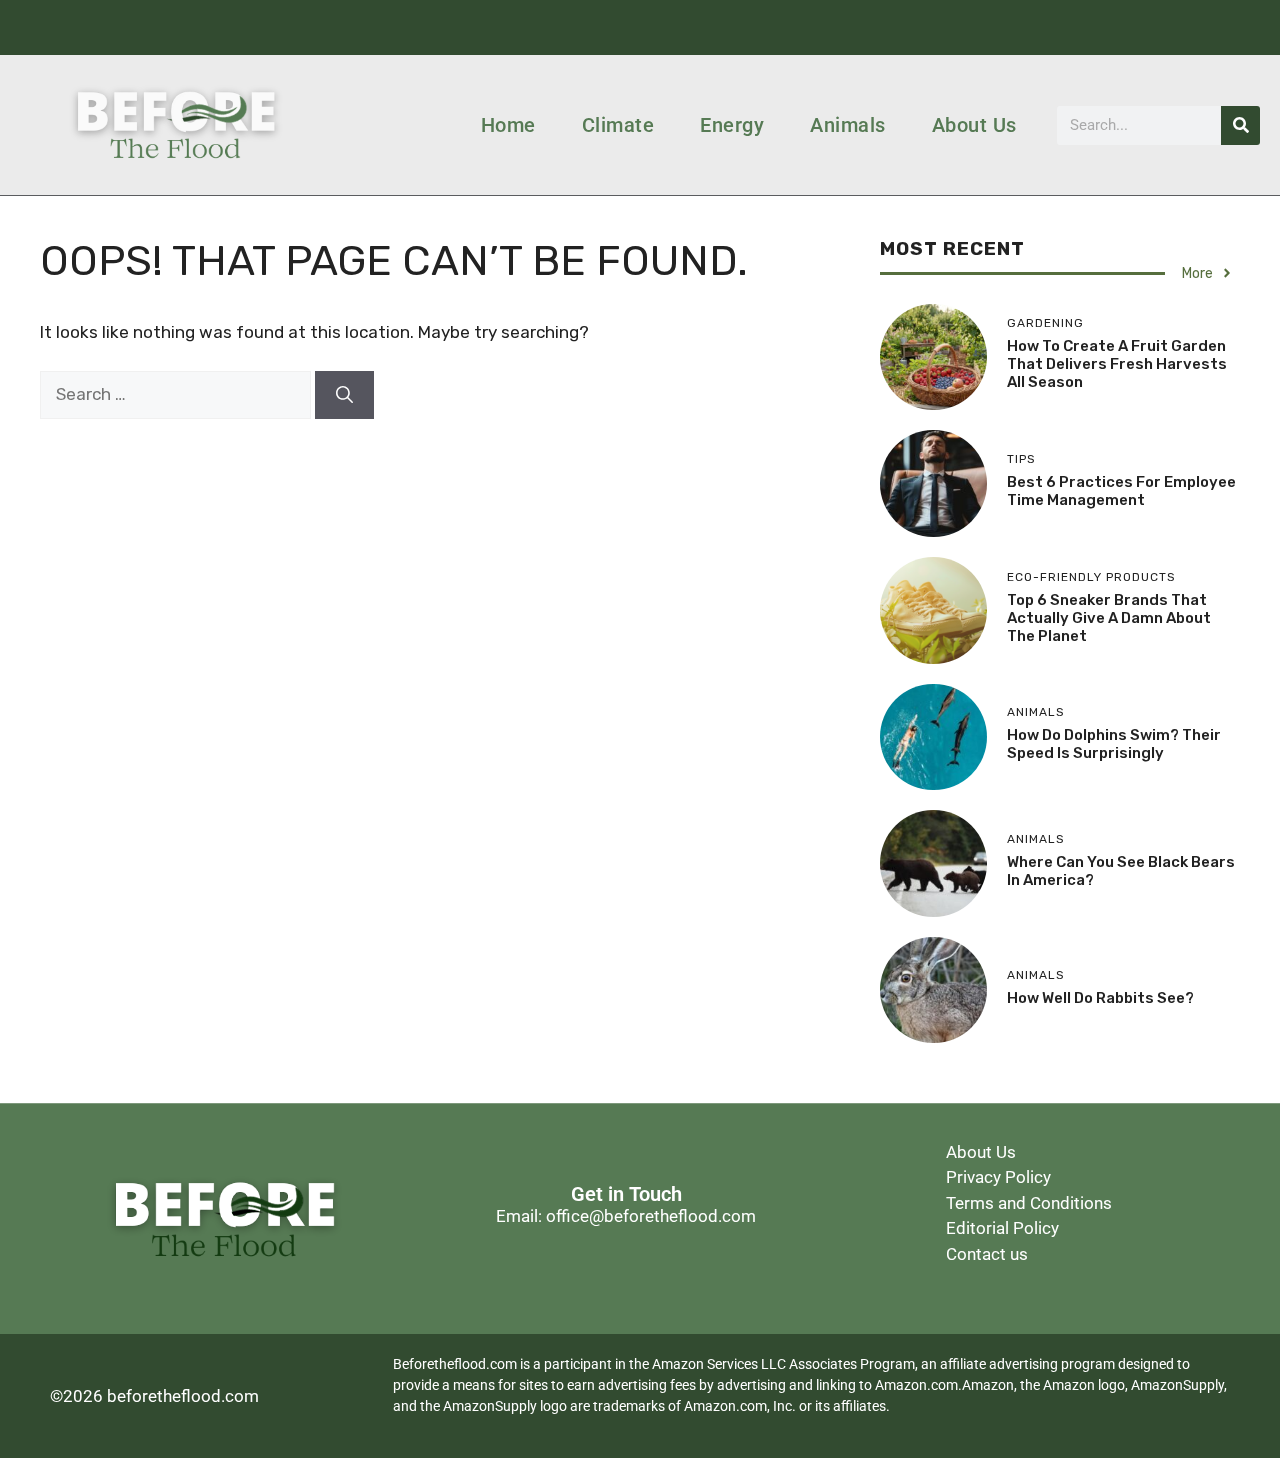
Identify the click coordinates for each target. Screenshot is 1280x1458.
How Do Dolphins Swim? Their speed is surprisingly (1114, 744)
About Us (974, 125)
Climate (618, 125)
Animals (848, 125)
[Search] (1240, 125)
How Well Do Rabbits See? (1100, 998)
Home (508, 125)
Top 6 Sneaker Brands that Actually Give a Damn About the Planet (1109, 618)
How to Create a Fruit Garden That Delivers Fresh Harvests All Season (1117, 364)
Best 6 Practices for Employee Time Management (1121, 491)
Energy (732, 125)
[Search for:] (177, 394)
